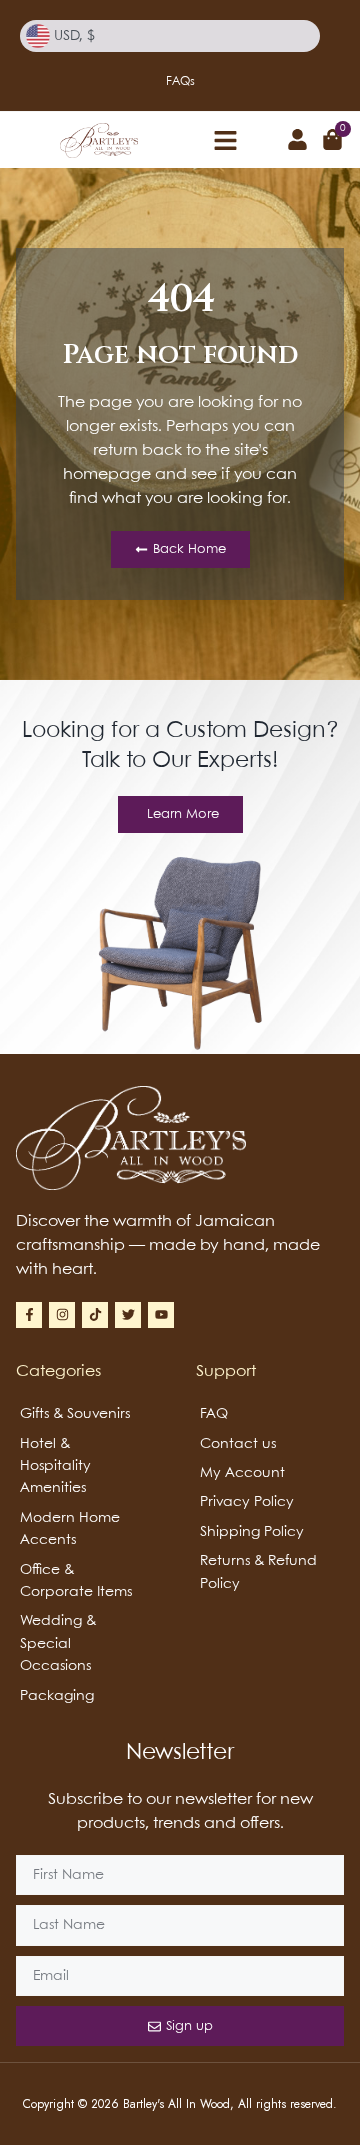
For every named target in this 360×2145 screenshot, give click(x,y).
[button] (225, 140)
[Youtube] (161, 1315)
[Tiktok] (95, 1315)
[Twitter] (128, 1315)
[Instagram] (62, 1315)
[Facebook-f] (29, 1315)
